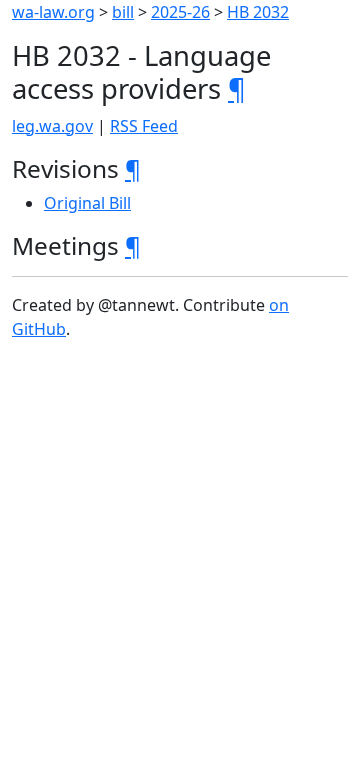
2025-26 (180, 12)
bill (123, 12)
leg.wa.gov (52, 126)
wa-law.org (53, 12)
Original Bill (87, 203)
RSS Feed (144, 126)
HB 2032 (258, 12)
